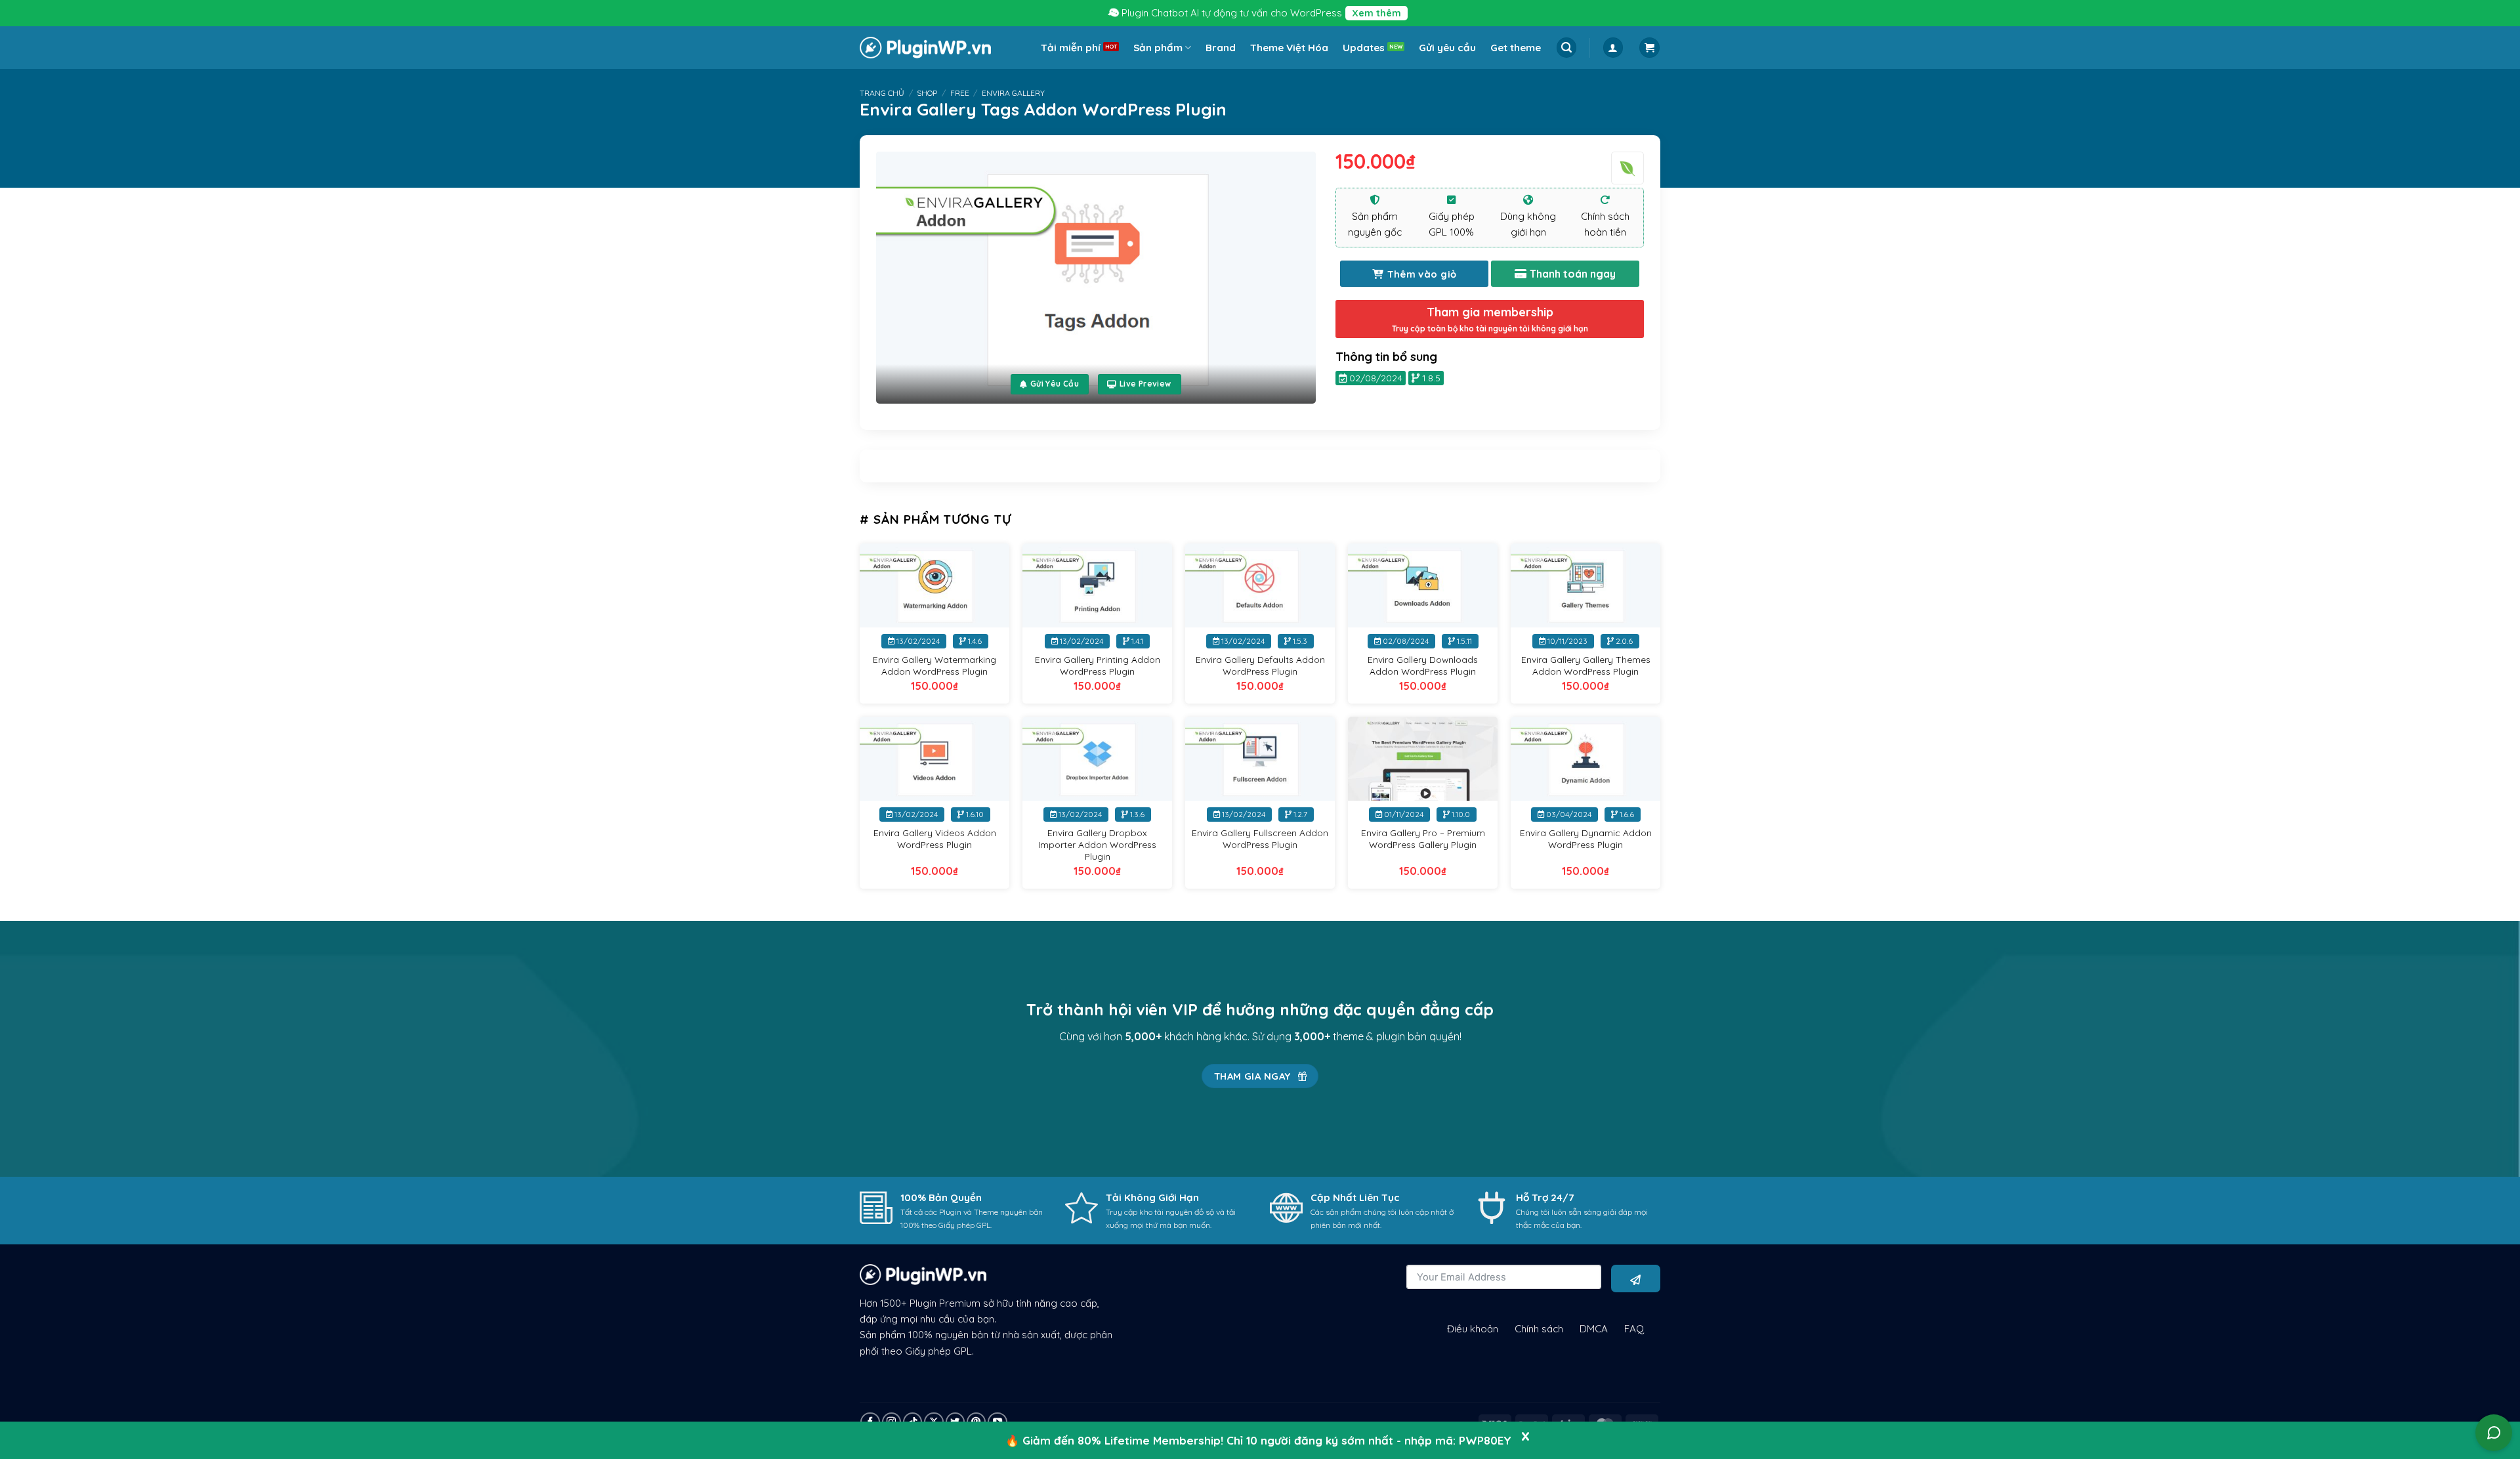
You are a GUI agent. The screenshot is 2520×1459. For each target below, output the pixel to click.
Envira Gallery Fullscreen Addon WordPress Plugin (1260, 838)
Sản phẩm (1158, 48)
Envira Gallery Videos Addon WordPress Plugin (935, 838)
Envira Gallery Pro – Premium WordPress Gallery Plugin (1423, 838)
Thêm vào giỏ (1422, 274)
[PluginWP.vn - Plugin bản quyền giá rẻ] (925, 48)
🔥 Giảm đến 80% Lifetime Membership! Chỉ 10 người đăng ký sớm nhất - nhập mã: (1258, 1440)
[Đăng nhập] (1613, 48)
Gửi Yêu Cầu (1055, 384)
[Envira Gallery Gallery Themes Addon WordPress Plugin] (1585, 586)
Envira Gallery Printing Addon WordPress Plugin (1098, 665)
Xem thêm (1376, 13)
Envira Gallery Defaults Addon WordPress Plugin (1260, 665)
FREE (960, 93)
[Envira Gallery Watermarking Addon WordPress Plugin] (934, 586)
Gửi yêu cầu (1447, 48)
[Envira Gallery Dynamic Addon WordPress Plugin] (1585, 759)
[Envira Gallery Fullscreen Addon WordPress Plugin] (1260, 759)
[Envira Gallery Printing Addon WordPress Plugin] (1097, 586)
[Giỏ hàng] (1649, 48)
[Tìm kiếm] (1566, 48)
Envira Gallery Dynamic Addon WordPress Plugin (1586, 838)
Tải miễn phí (1071, 48)
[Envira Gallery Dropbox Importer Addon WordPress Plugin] (1097, 759)
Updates (1364, 48)
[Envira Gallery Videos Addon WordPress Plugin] (934, 759)
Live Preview (1145, 384)
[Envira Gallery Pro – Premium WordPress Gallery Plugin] (1423, 759)
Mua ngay (1565, 274)
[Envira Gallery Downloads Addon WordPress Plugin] (1423, 586)
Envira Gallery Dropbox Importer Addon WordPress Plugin (1097, 844)
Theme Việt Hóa (1289, 48)
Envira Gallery (1013, 93)
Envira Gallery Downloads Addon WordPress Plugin (1423, 665)
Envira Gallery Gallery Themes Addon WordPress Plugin (1586, 665)
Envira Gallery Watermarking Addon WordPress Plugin (934, 665)
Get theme (1516, 48)
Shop (927, 93)
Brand (1221, 48)
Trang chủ (882, 93)
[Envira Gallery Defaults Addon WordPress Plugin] (1260, 586)
